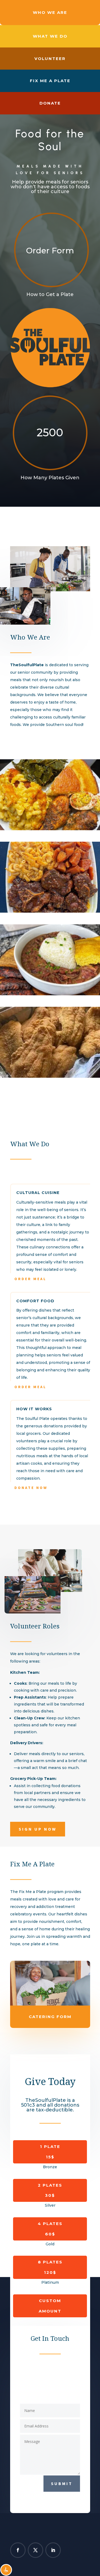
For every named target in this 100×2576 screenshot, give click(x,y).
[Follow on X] (35, 2550)
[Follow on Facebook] (18, 2550)
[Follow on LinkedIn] (53, 2550)
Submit (62, 2483)
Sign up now (38, 1829)
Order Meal (30, 1279)
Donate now (31, 1488)
